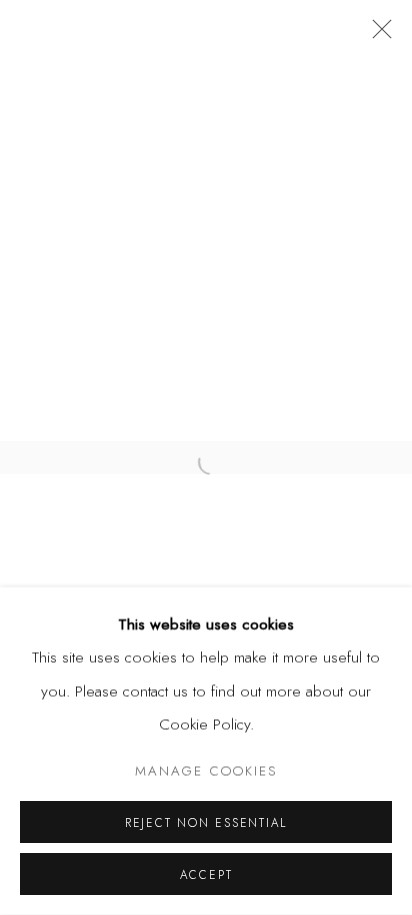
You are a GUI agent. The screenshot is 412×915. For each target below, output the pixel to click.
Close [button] (377, 35)
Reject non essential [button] (206, 822)
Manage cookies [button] (205, 770)
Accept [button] (206, 874)
